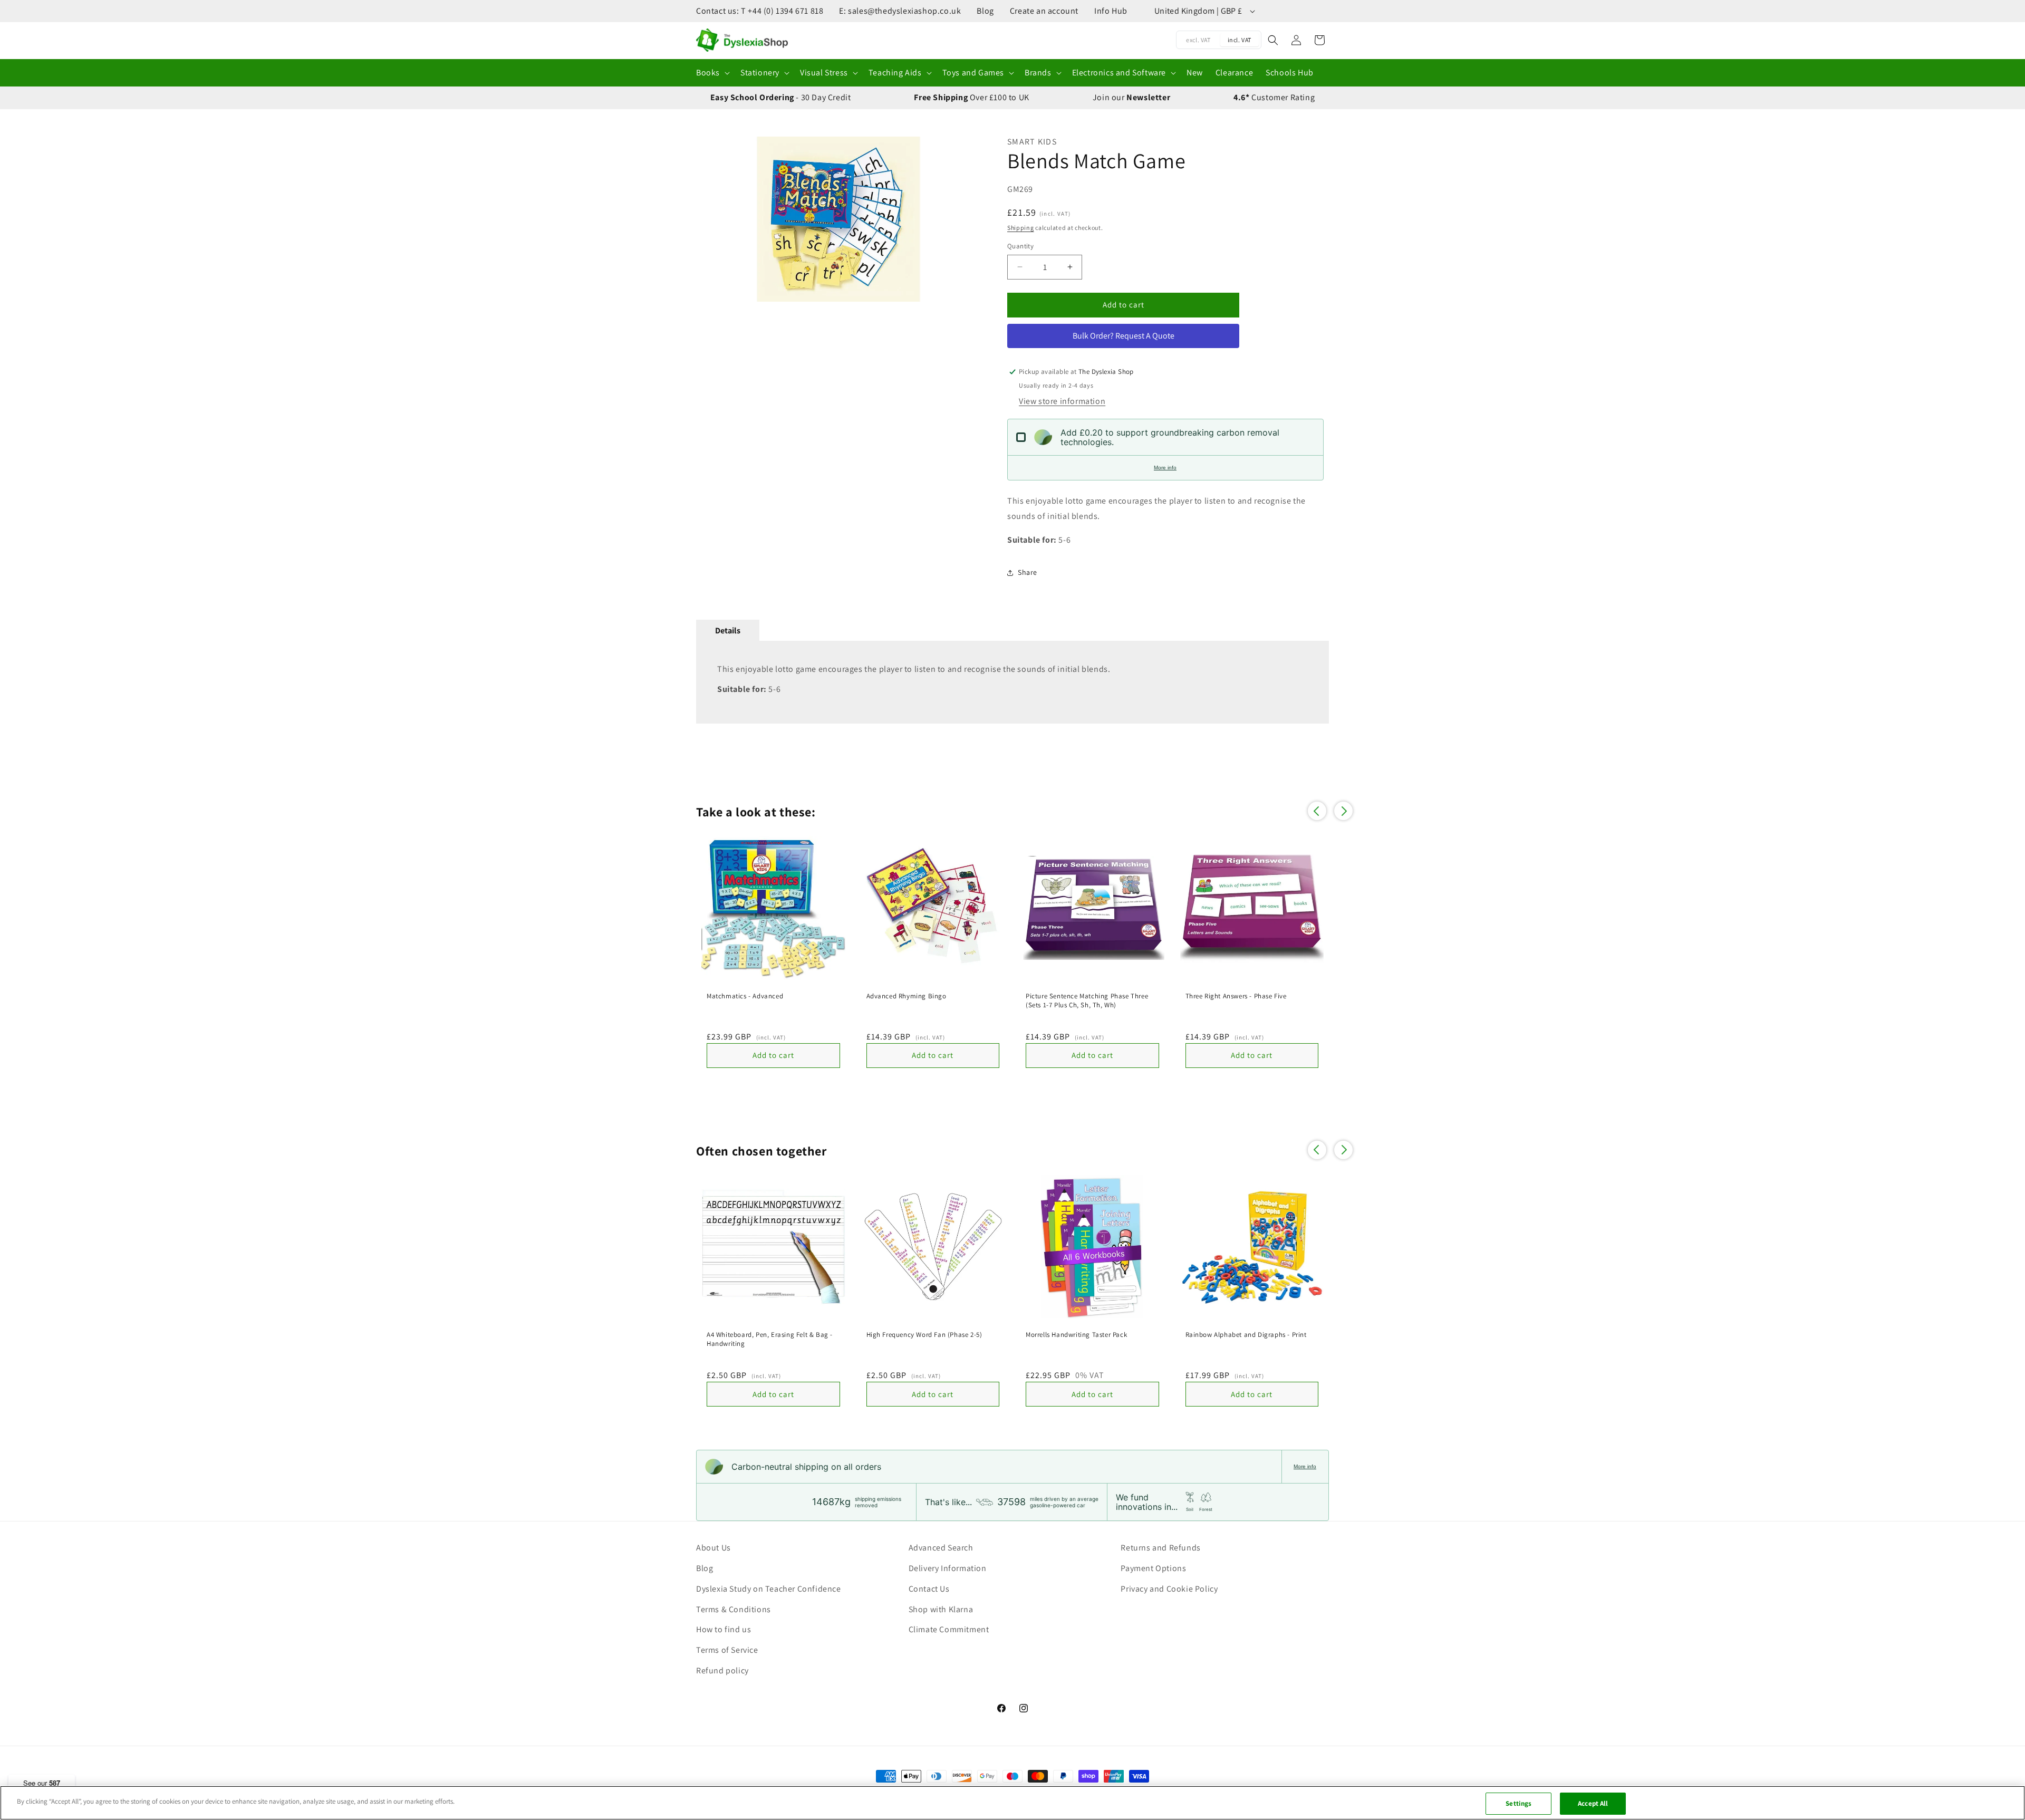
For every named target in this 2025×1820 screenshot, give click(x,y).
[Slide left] (709, 219)
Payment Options (1153, 1568)
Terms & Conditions (734, 1609)
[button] (712, 73)
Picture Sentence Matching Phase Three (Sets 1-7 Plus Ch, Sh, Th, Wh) (1087, 1001)
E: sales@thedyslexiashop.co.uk (900, 11)
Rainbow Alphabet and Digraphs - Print (1246, 1335)
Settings (1518, 1803)
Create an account (1044, 11)
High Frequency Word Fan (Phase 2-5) (924, 1335)
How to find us (724, 1629)
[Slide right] (968, 219)
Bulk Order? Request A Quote (1124, 336)
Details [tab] (728, 630)
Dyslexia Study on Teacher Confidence (769, 1589)
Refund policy (722, 1670)
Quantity (1020, 246)
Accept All (1593, 1803)
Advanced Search (941, 1548)
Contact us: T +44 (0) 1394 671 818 (760, 11)
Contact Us (929, 1589)
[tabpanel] (1012, 682)
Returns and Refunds (1160, 1548)
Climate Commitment (949, 1629)
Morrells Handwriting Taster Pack (1076, 1335)
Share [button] (1028, 572)
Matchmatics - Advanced (745, 996)
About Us (713, 1548)
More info (1165, 468)
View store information (1062, 401)
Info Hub (1111, 11)
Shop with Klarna (941, 1609)
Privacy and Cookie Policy (1169, 1589)
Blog (985, 11)
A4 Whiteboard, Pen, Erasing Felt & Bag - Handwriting (770, 1339)
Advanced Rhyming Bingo (907, 996)
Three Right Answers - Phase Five (1236, 996)
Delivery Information (948, 1568)
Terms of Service (727, 1650)
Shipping (1021, 228)
